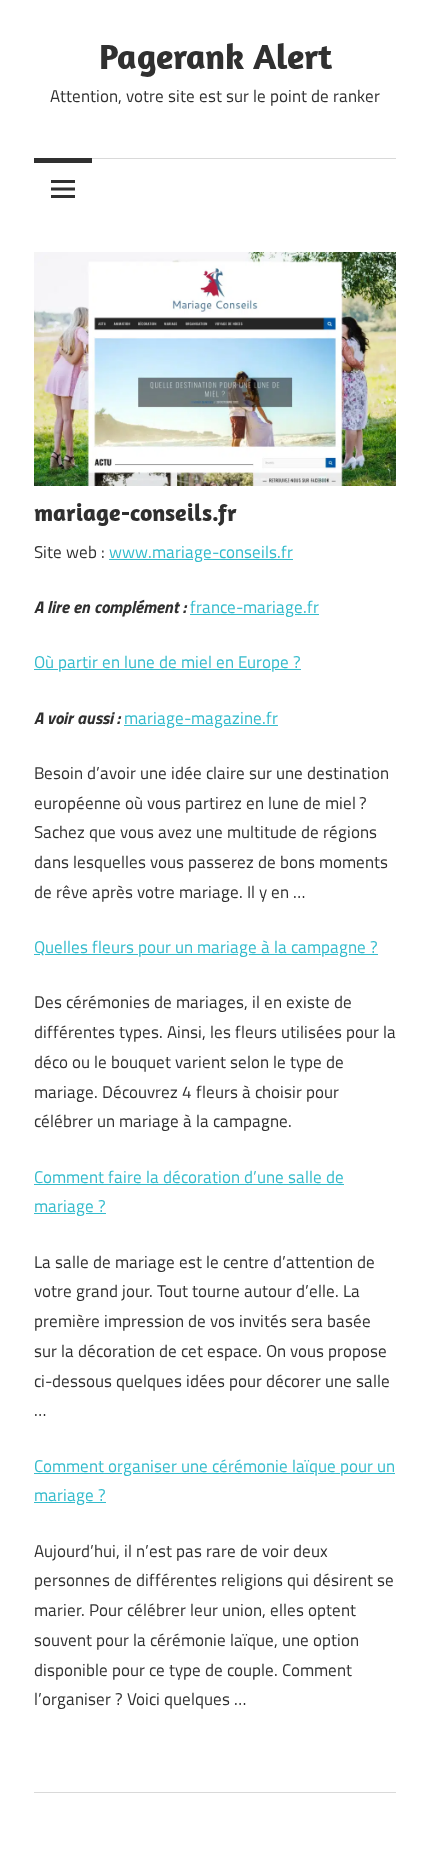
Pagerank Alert (215, 55)
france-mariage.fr (254, 607)
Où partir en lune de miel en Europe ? (167, 662)
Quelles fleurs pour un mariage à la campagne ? (206, 947)
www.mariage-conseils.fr (201, 552)
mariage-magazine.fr (201, 718)
